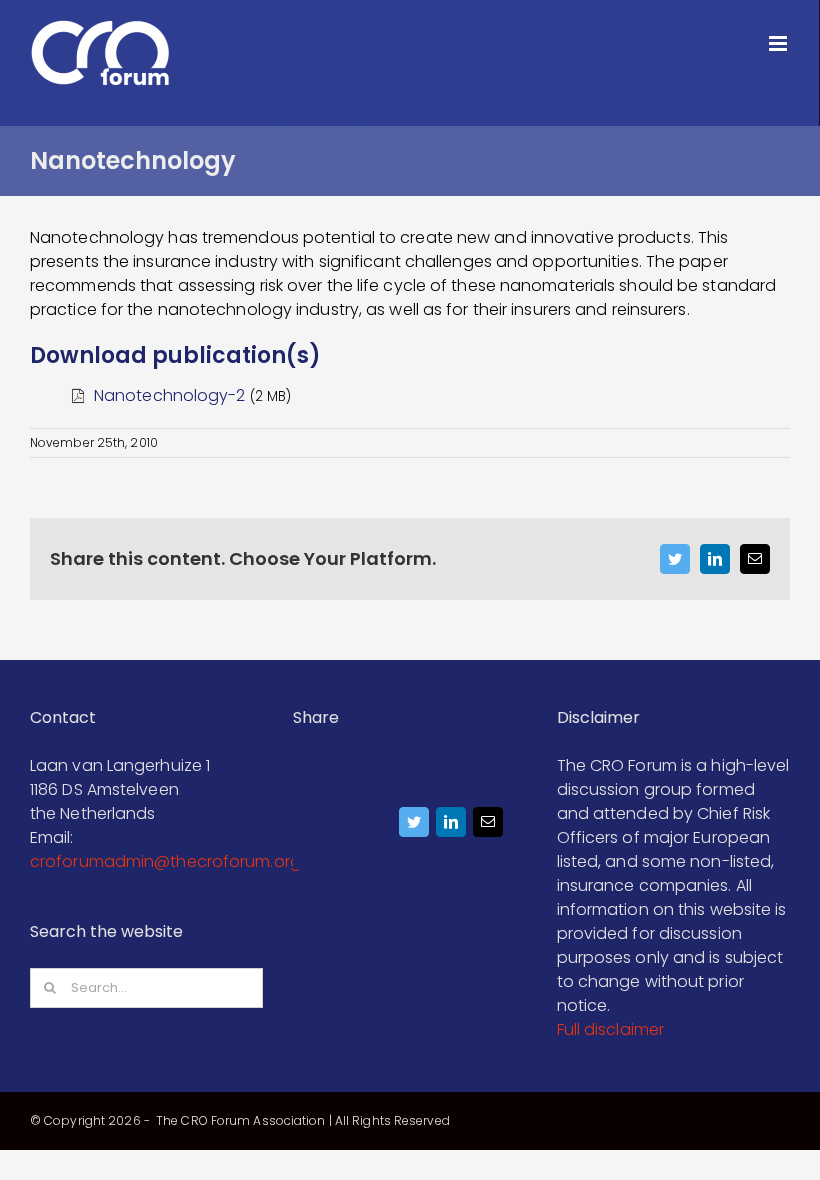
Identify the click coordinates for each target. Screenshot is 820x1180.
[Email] (487, 827)
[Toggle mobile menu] (779, 43)
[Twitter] (413, 827)
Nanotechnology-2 (170, 395)
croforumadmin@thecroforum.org (165, 861)
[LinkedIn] (450, 827)
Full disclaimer (611, 1029)
